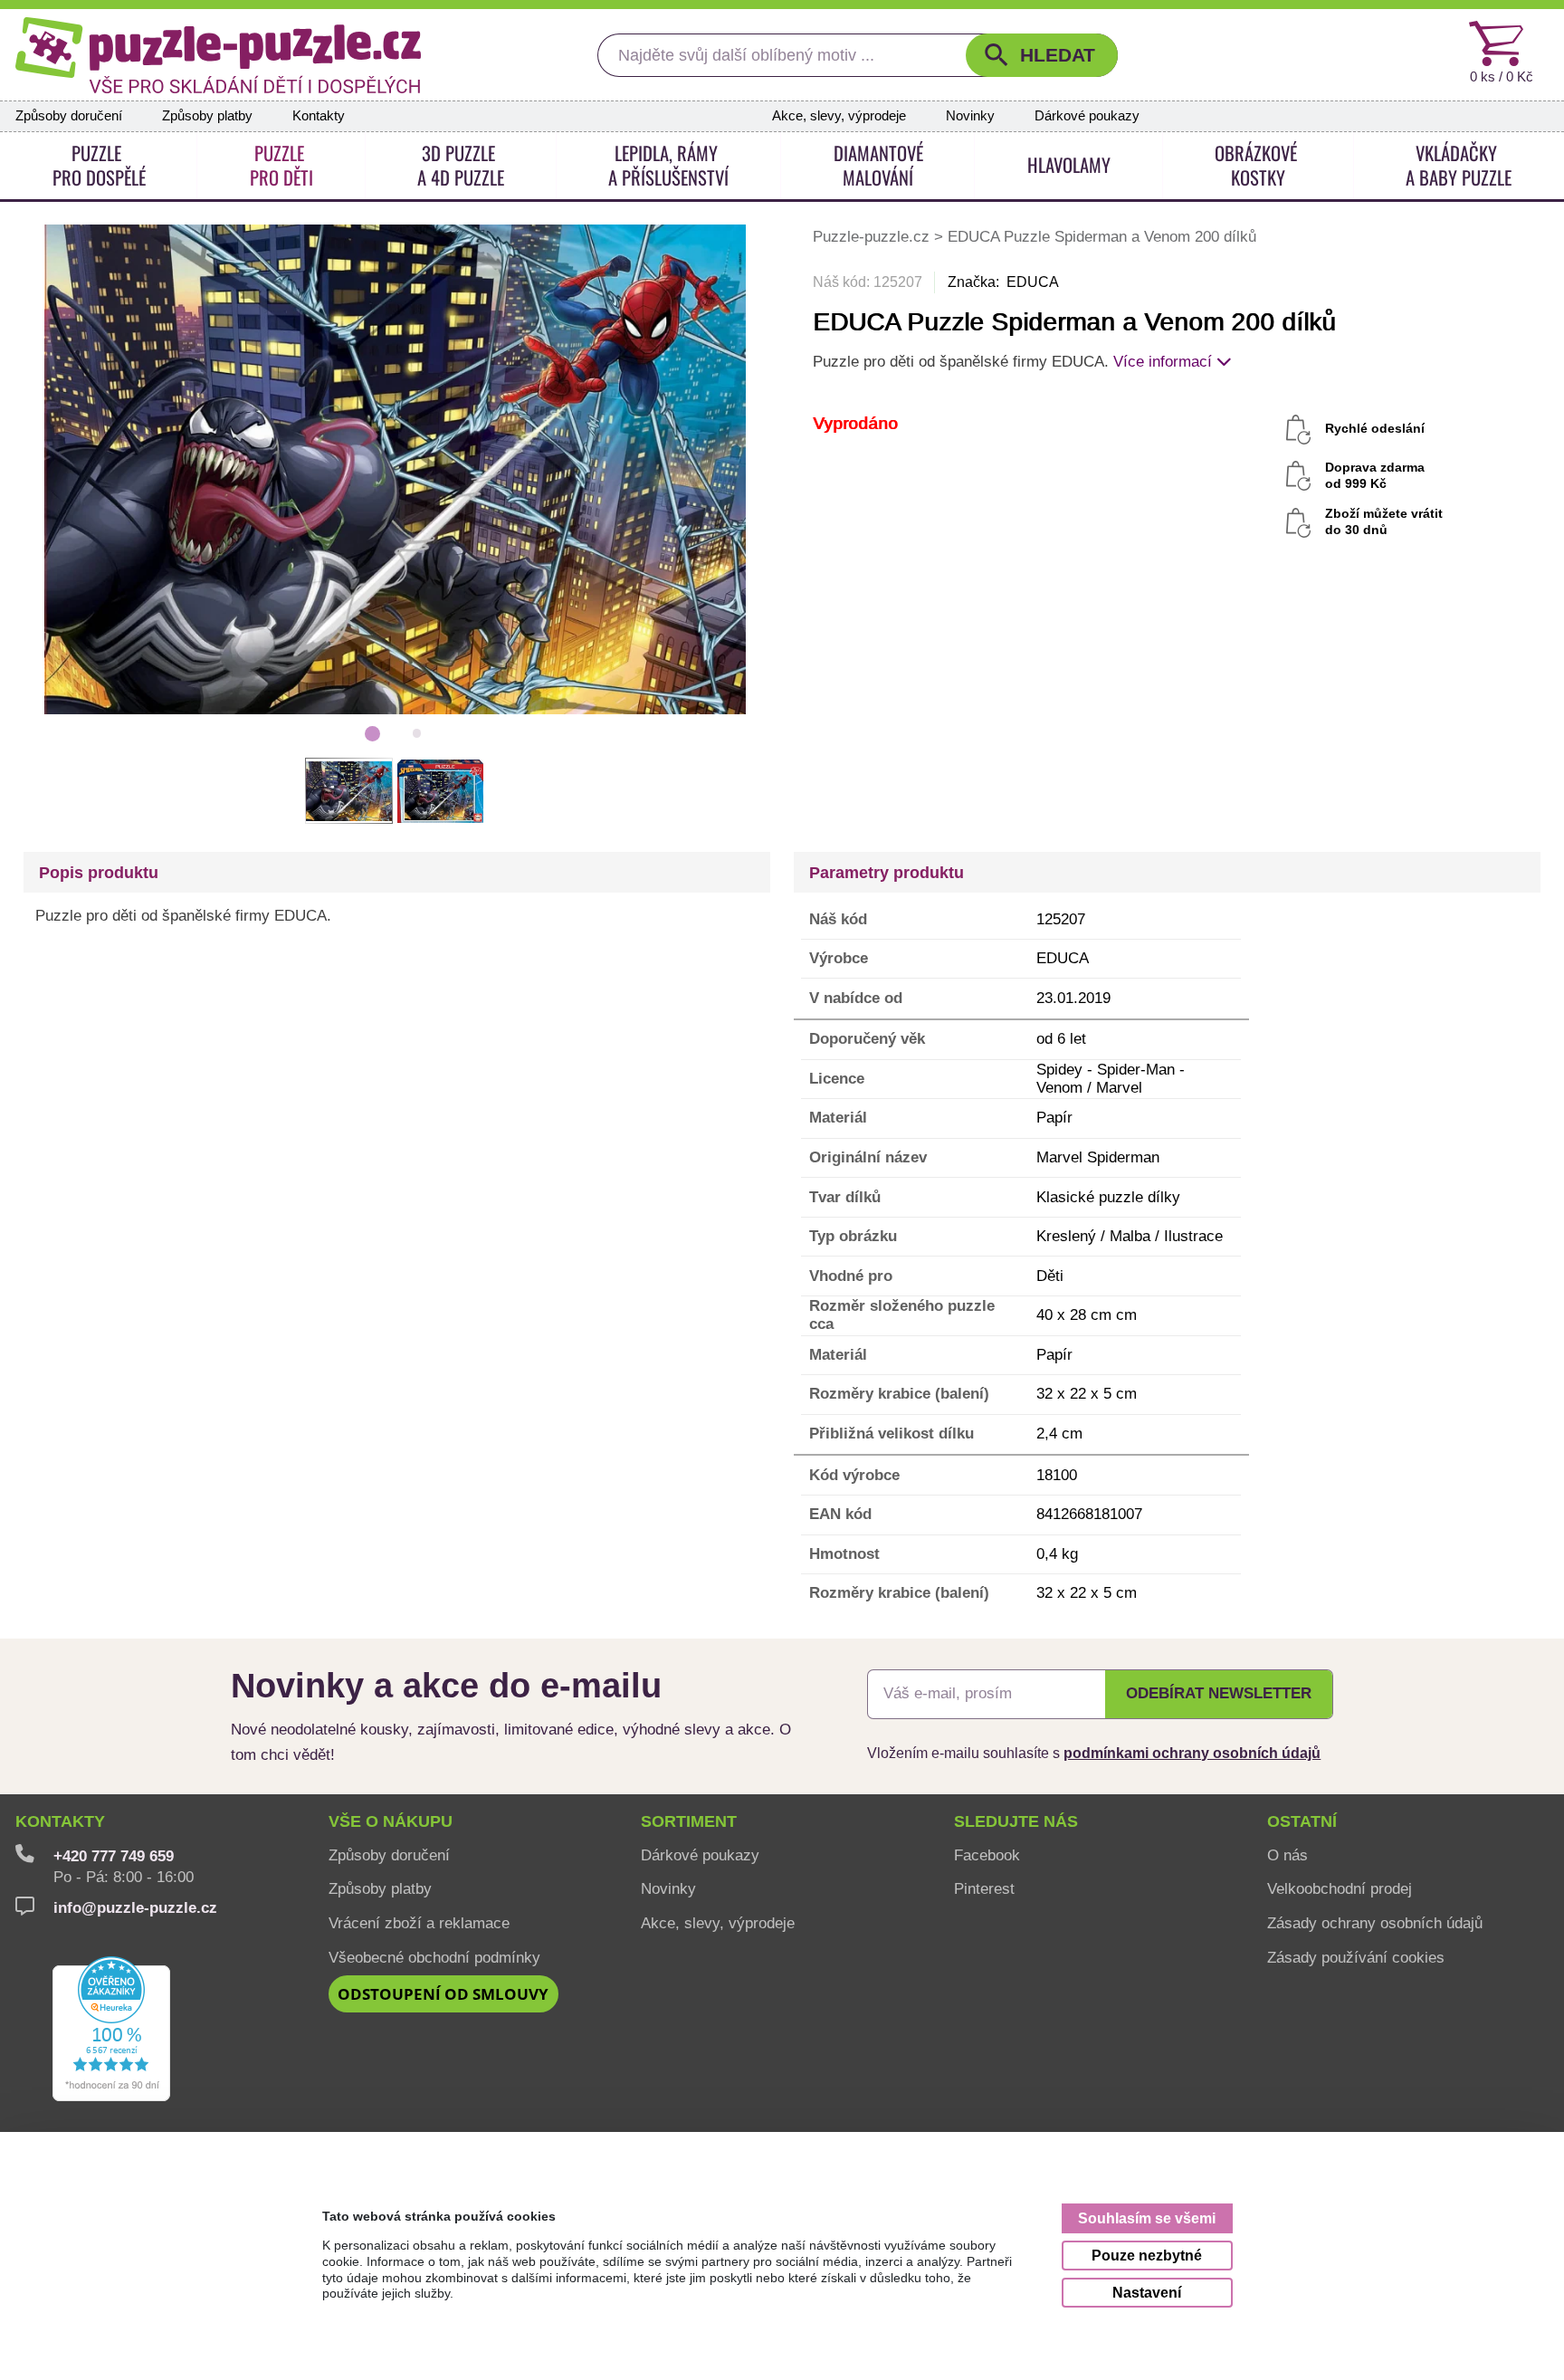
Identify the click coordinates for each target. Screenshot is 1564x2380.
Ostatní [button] (1302, 1821)
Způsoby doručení (69, 116)
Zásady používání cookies (1356, 1957)
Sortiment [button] (689, 1821)
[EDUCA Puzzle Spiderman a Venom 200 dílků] (395, 468)
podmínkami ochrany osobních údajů (1192, 1753)
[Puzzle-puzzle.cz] (218, 55)
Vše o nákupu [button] (391, 1821)
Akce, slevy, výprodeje (839, 116)
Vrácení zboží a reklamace (419, 1923)
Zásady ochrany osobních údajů (1375, 1923)
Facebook (987, 1855)
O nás (1287, 1855)
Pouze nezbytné (1147, 2255)
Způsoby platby (207, 116)
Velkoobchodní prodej (1340, 1888)
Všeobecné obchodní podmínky (434, 1957)
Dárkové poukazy (1087, 116)
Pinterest (984, 1888)
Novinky (970, 116)
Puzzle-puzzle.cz (873, 236)
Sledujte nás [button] (1016, 1821)
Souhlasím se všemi (1147, 2218)
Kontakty (319, 116)
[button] (1042, 55)
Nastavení (1147, 2292)
